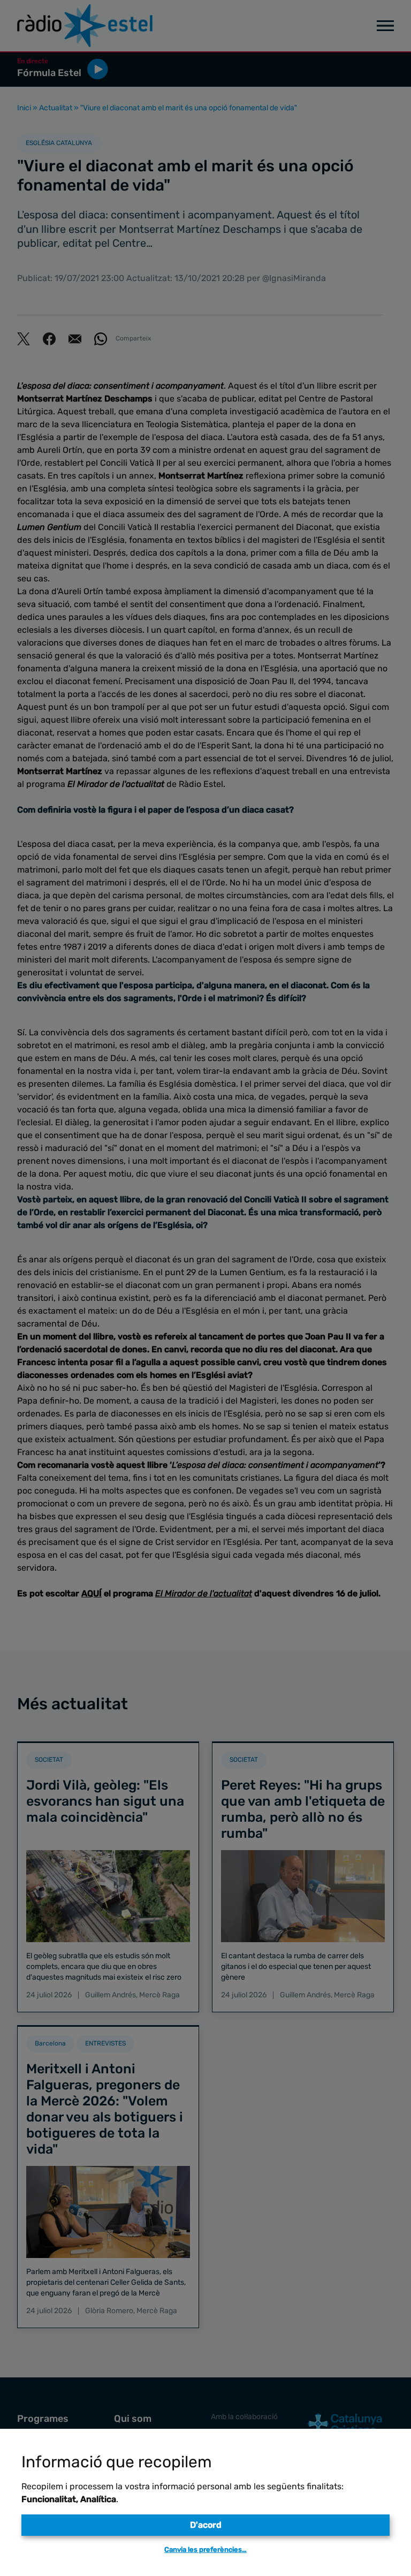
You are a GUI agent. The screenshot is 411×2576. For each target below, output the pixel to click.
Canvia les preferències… (205, 2550)
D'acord (206, 2525)
